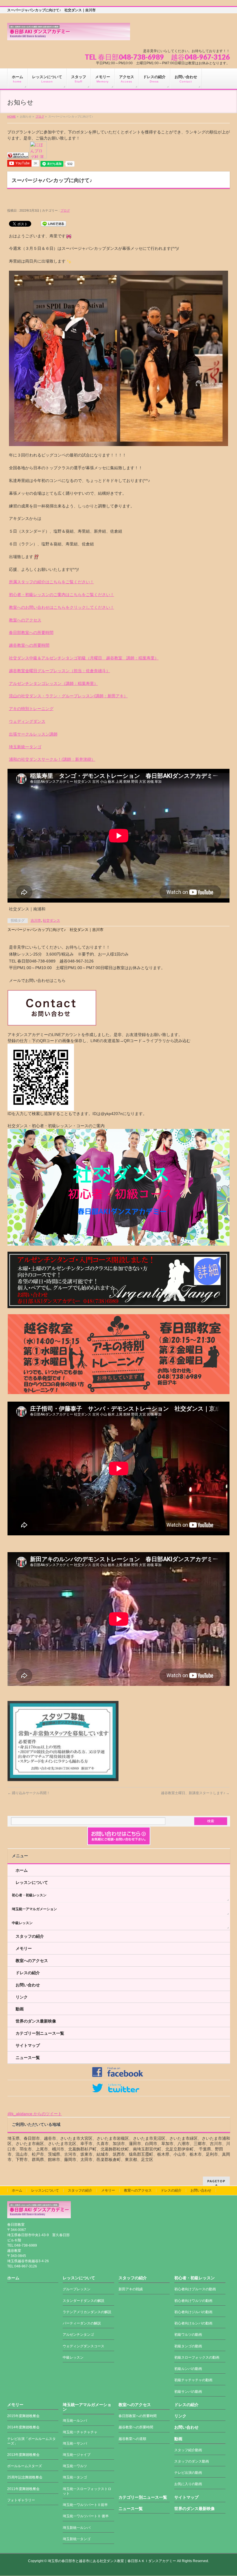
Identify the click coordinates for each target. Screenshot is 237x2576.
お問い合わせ (28, 1985)
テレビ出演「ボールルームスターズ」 (32, 2441)
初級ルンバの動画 (188, 2369)
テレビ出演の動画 (188, 2473)
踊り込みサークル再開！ (29, 1793)
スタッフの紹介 (30, 1936)
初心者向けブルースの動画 (195, 2289)
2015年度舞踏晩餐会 (23, 2416)
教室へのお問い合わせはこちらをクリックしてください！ (62, 607)
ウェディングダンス (27, 721)
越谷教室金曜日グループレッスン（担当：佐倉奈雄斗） (60, 671)
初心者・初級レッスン (29, 1895)
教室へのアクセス (25, 620)
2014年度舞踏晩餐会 (23, 2427)
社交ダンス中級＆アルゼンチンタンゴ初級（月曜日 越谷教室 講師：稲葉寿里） (84, 658)
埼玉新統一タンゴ (25, 747)
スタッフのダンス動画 (192, 2461)
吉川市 (36, 921)
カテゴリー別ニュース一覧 (40, 2033)
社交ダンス (51, 921)
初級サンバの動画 (188, 2392)
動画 (20, 2009)
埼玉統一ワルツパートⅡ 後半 (86, 2516)
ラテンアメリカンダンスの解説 (87, 2312)
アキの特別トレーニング (31, 709)
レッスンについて (32, 1882)
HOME (12, 117)
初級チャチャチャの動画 (193, 2380)
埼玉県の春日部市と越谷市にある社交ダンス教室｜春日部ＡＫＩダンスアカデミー (112, 2561)
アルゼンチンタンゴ (78, 2335)
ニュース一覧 (28, 2058)
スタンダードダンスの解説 (84, 2301)
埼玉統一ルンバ (75, 2421)
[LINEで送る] (53, 223)
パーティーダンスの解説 (82, 2323)
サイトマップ (28, 2045)
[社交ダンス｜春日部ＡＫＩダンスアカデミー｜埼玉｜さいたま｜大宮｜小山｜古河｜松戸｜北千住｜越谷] (69, 34)
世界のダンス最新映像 (36, 2021)
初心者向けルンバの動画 (193, 2323)
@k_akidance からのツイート (35, 2114)
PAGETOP (216, 2181)
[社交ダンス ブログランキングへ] (18, 155)
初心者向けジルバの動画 (193, 2312)
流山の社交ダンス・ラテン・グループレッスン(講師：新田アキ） (68, 696)
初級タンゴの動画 (188, 2346)
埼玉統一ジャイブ (77, 2455)
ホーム (22, 1870)
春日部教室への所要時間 (31, 632)
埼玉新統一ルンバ (77, 2528)
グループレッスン (77, 2289)
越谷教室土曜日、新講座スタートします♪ (195, 1793)
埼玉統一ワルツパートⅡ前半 (85, 2505)
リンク (22, 1997)
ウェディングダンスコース (84, 2346)
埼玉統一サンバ (75, 2443)
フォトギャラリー (21, 2500)
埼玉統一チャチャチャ (80, 2432)
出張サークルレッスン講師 (33, 734)
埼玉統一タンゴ (75, 2477)
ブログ (40, 117)
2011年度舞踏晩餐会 (23, 2489)
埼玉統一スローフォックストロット (87, 2491)
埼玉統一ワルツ (75, 2466)
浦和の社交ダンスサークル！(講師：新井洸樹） (52, 759)
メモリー (24, 1948)
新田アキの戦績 (131, 2289)
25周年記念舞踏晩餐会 (25, 2477)
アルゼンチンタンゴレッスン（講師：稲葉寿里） (53, 683)
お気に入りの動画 (188, 2484)
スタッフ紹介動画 (188, 2450)
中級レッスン (22, 1923)
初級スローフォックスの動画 (197, 2357)
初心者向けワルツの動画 (193, 2301)
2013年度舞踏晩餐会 (23, 2455)
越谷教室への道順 (132, 2439)
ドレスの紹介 (28, 1973)
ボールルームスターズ (25, 2466)
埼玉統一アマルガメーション (34, 1909)
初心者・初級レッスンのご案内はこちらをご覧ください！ (62, 595)
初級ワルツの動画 (188, 2335)
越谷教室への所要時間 (29, 645)
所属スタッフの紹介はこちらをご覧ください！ (51, 582)
